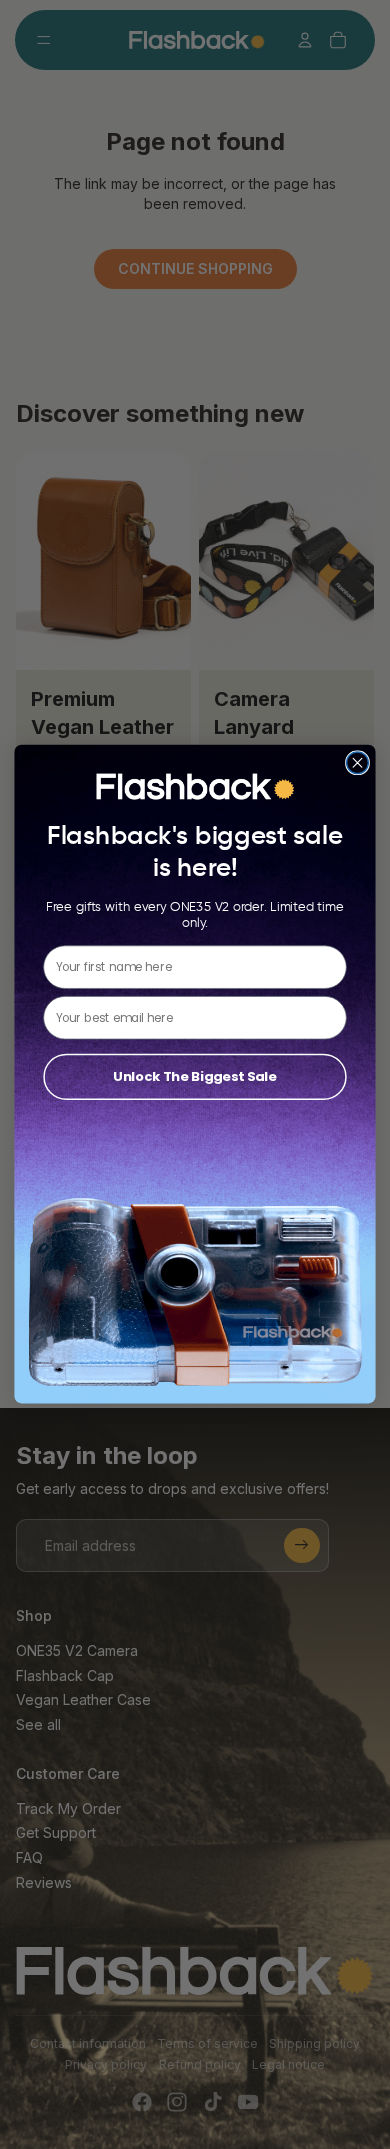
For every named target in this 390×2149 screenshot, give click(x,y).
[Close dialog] (358, 763)
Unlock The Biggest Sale (194, 1077)
